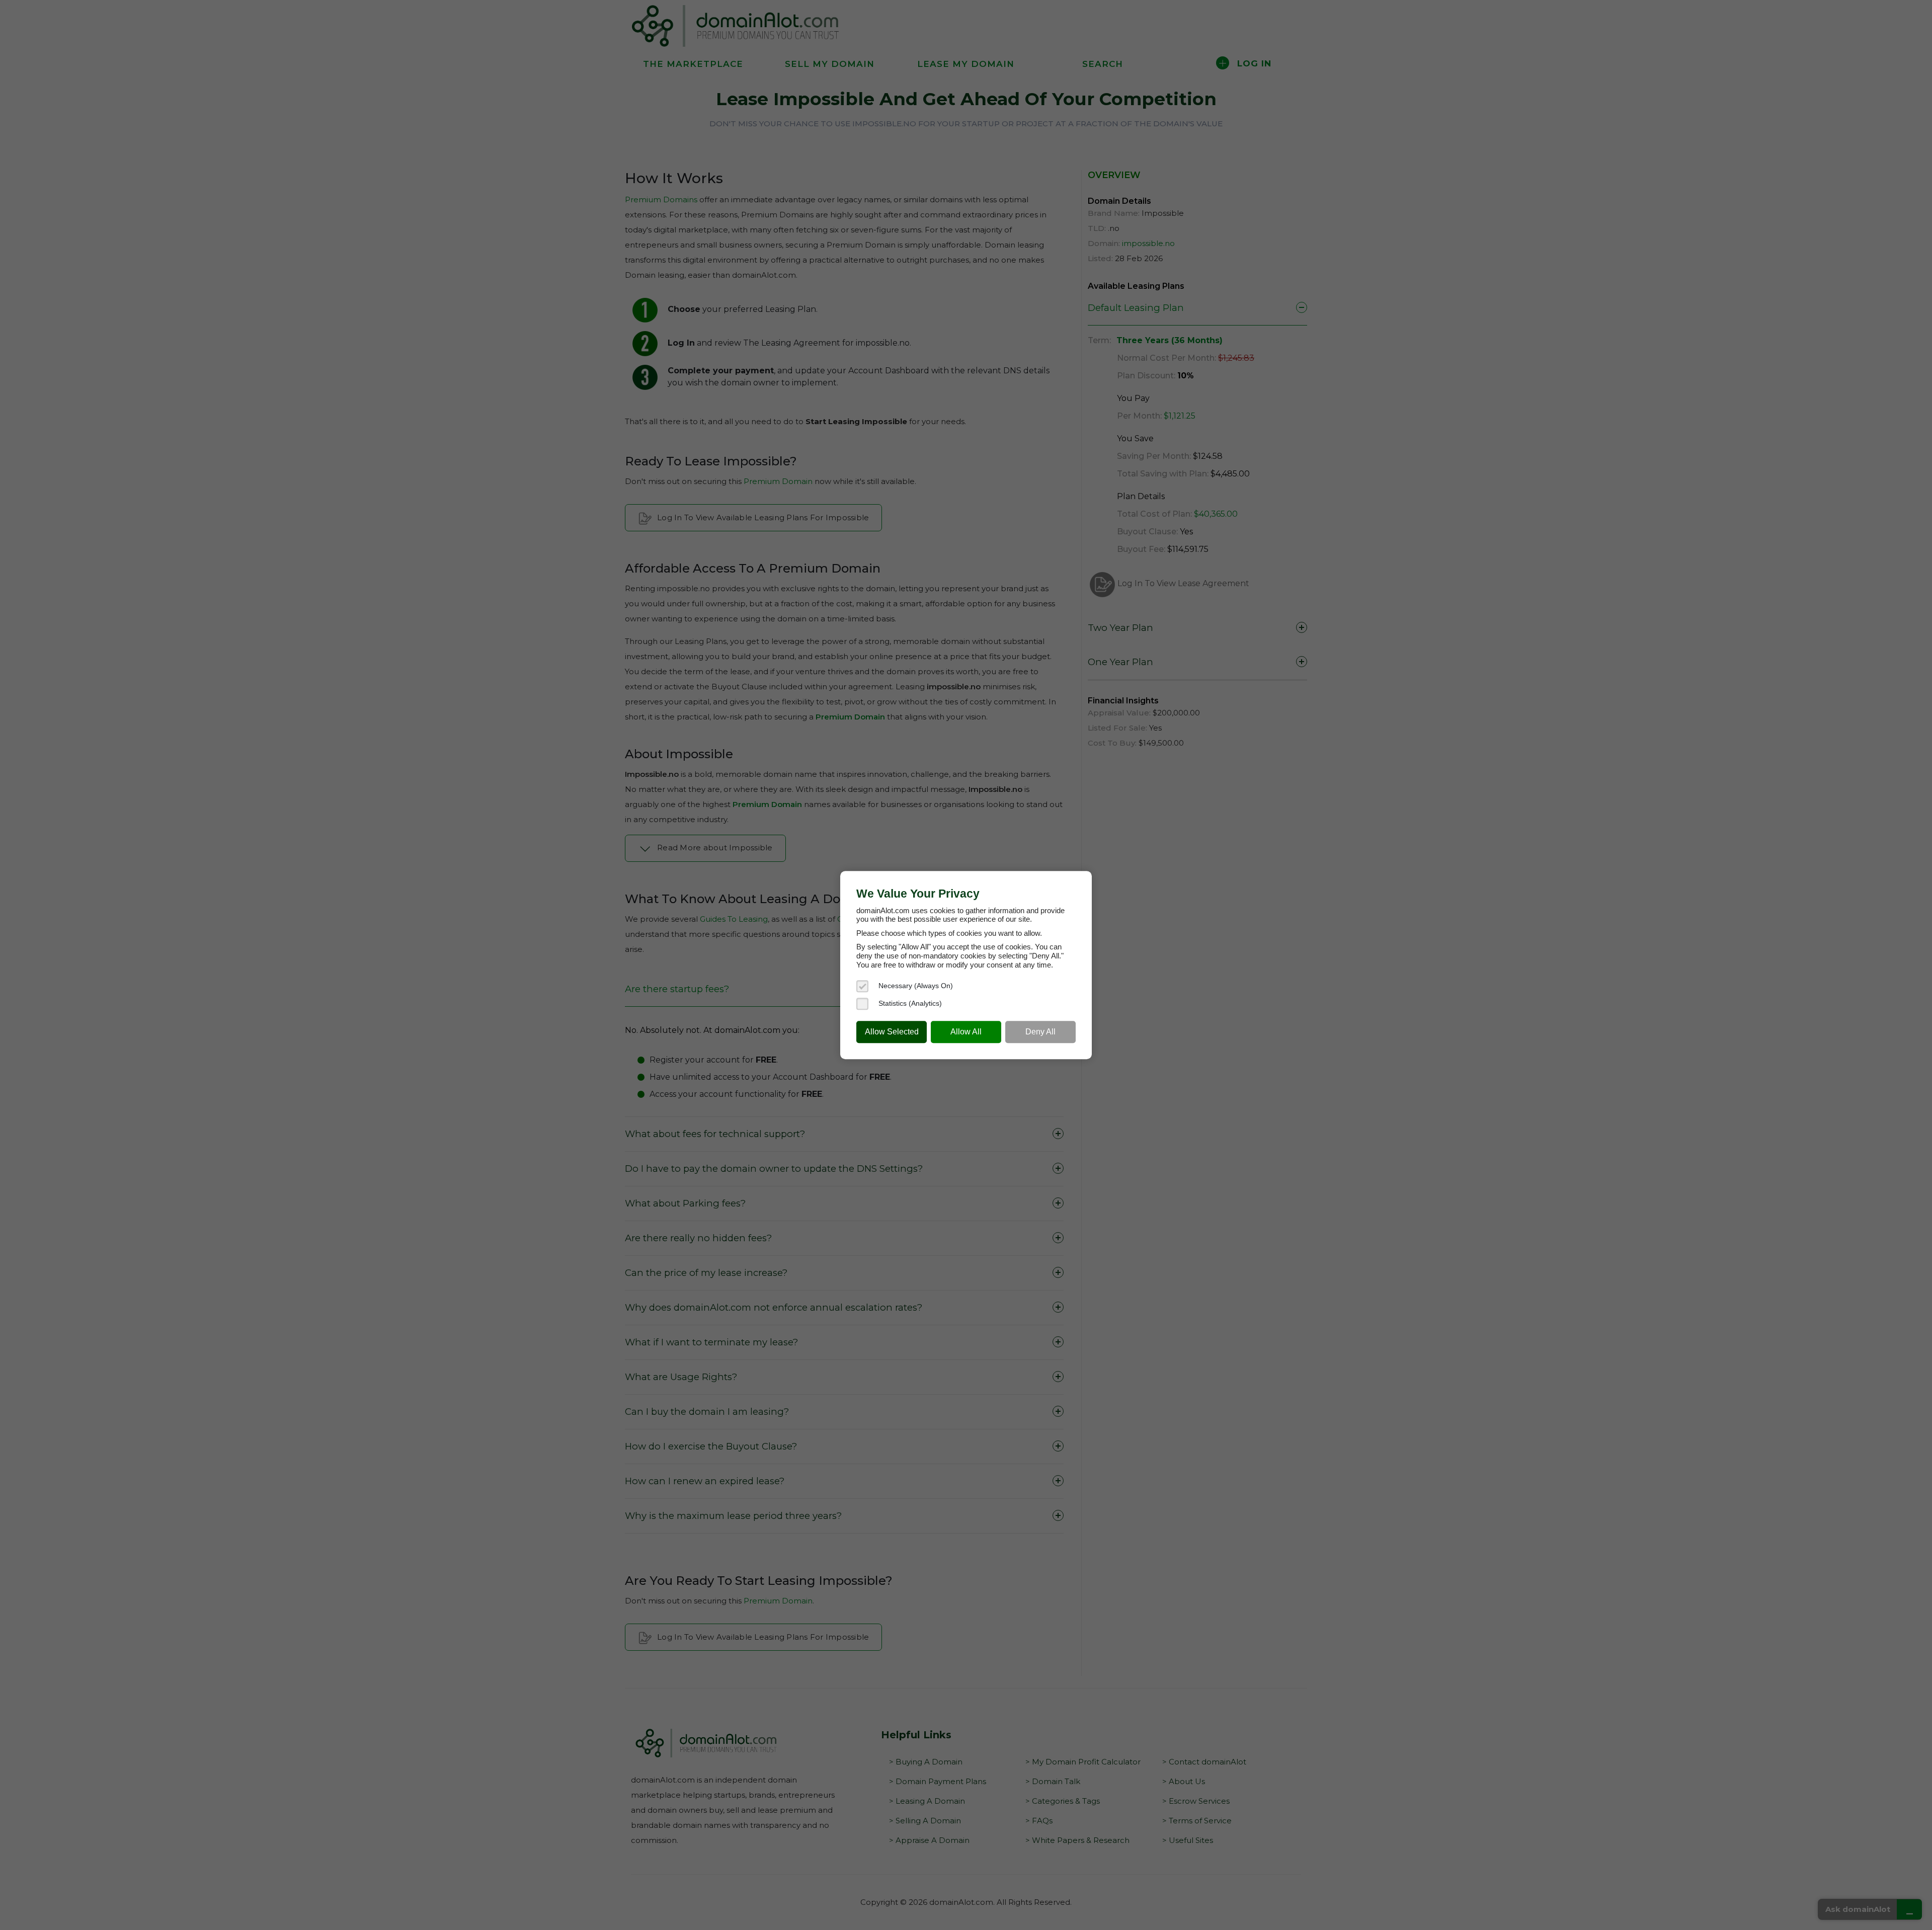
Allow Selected (892, 1032)
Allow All (966, 1032)
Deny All (1040, 1032)
